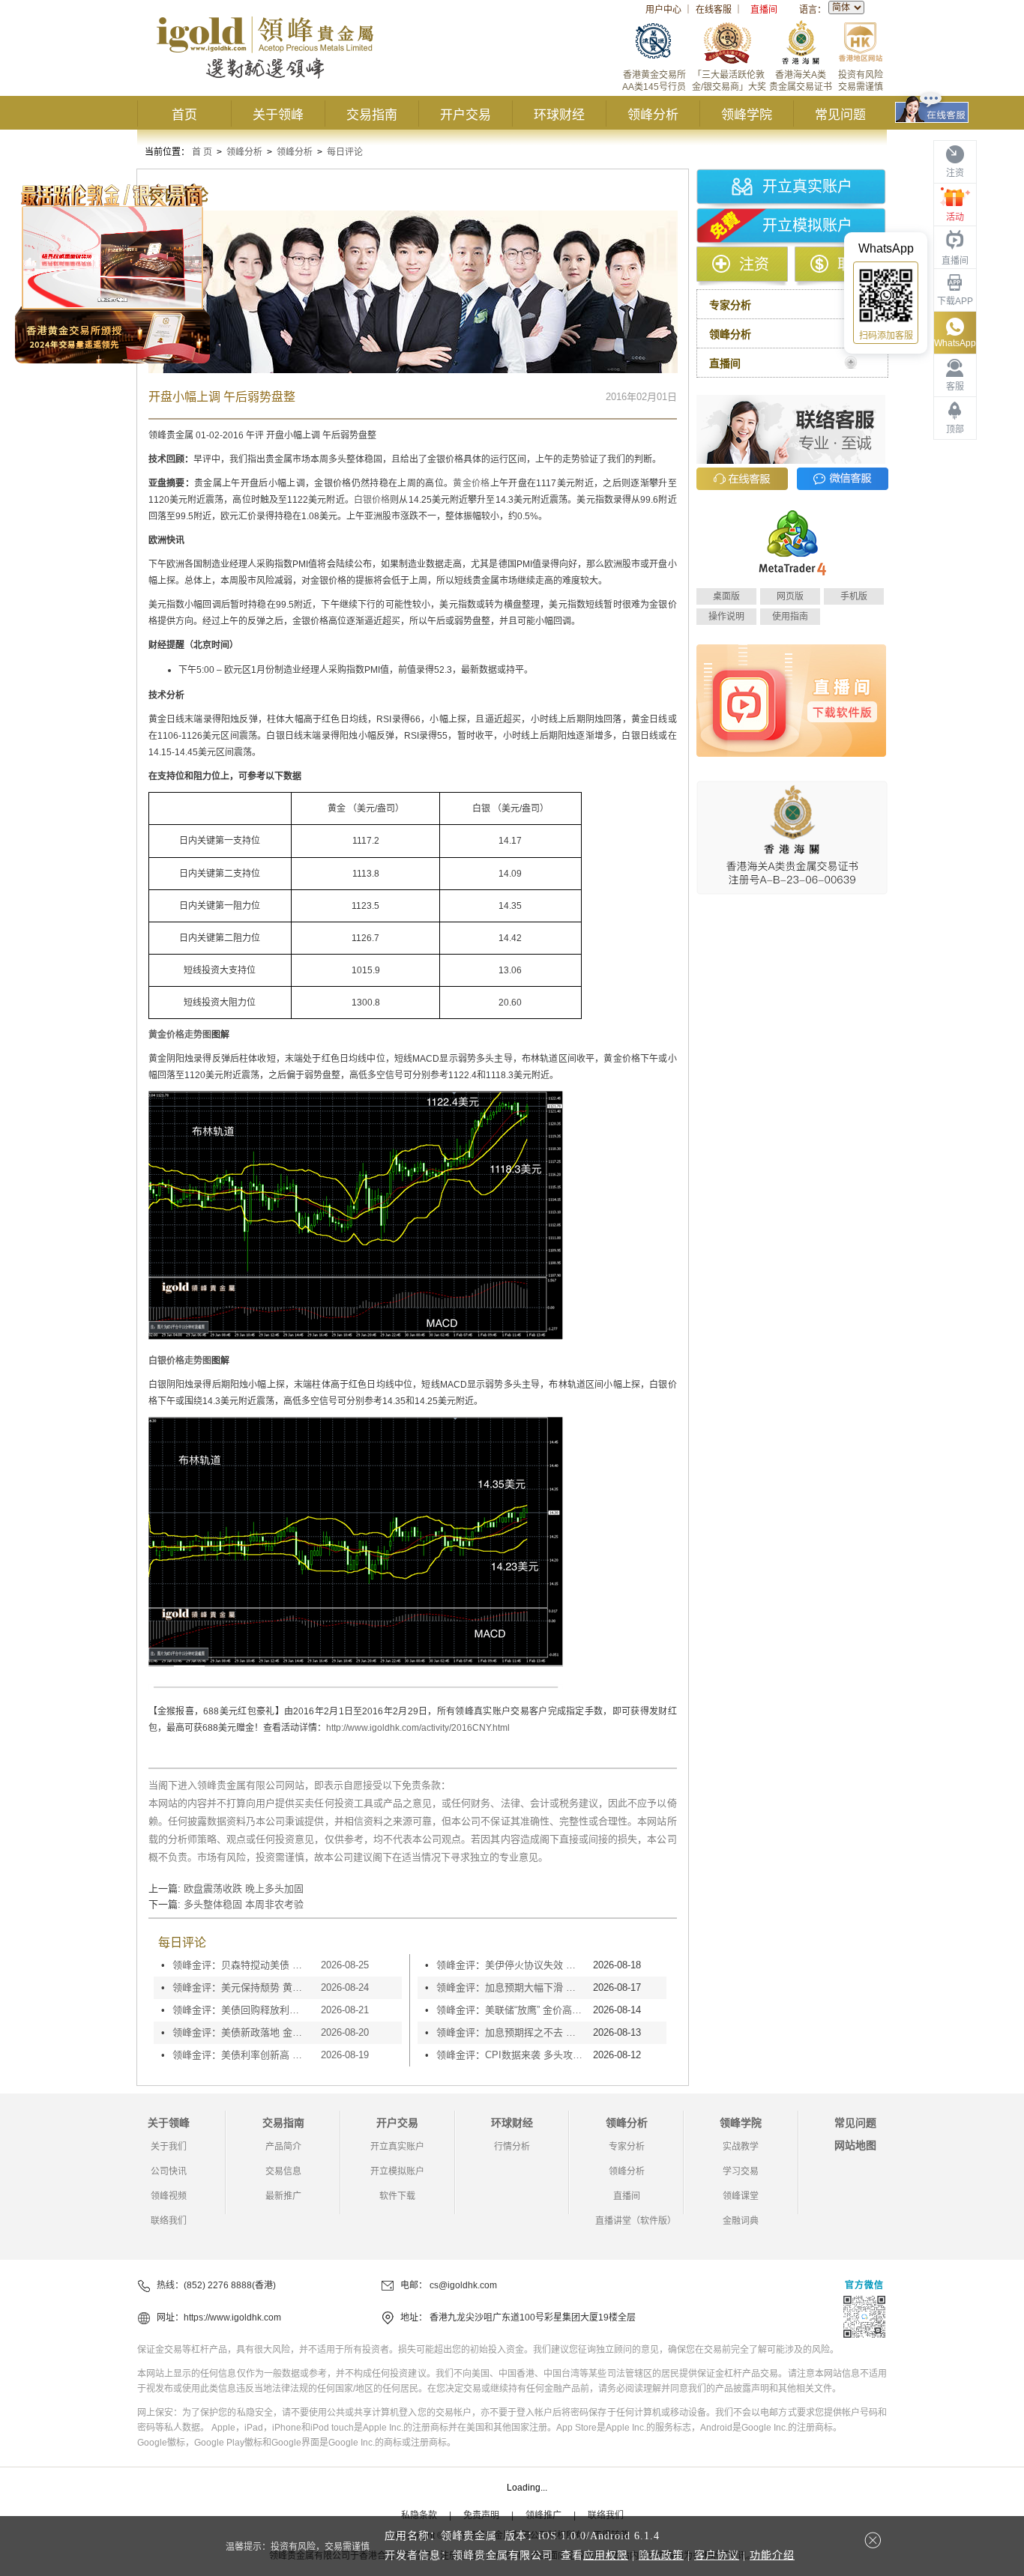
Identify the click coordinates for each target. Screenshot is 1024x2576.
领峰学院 (747, 115)
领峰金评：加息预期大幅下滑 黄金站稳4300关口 (511, 1987)
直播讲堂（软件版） (636, 2221)
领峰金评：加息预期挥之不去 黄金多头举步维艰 (511, 2032)
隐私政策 (661, 2555)
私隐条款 (419, 2515)
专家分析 (627, 2147)
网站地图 (855, 2145)
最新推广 (283, 2196)
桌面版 (726, 596)
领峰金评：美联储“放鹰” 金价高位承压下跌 (511, 2010)
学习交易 (741, 2171)
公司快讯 (169, 2171)
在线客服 (714, 10)
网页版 (790, 596)
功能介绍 (772, 2555)
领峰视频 (169, 2196)
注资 (754, 264)
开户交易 (466, 115)
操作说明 (726, 617)
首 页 (202, 152)
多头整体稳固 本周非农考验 (244, 1904)
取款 (852, 264)
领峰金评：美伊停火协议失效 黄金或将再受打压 (511, 1965)
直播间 (764, 10)
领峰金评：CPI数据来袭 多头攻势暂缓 (511, 2055)
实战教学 (741, 2147)
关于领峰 (278, 115)
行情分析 (512, 2147)
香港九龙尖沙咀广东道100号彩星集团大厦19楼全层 (533, 2318)
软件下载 (397, 2196)
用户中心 (663, 10)
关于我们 (169, 2147)
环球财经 (559, 115)
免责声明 (481, 2515)
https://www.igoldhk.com (232, 2318)
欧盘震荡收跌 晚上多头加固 (244, 1889)
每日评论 (345, 152)
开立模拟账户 (807, 226)
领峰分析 (653, 115)
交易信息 (283, 2171)
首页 (184, 115)
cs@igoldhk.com (463, 2285)
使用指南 (790, 617)
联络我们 (169, 2221)
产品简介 (283, 2147)
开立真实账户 (807, 187)
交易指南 (372, 115)
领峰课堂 (741, 2196)
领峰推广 (543, 2515)
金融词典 (741, 2221)
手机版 (854, 596)
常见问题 (840, 115)
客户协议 (717, 2555)
